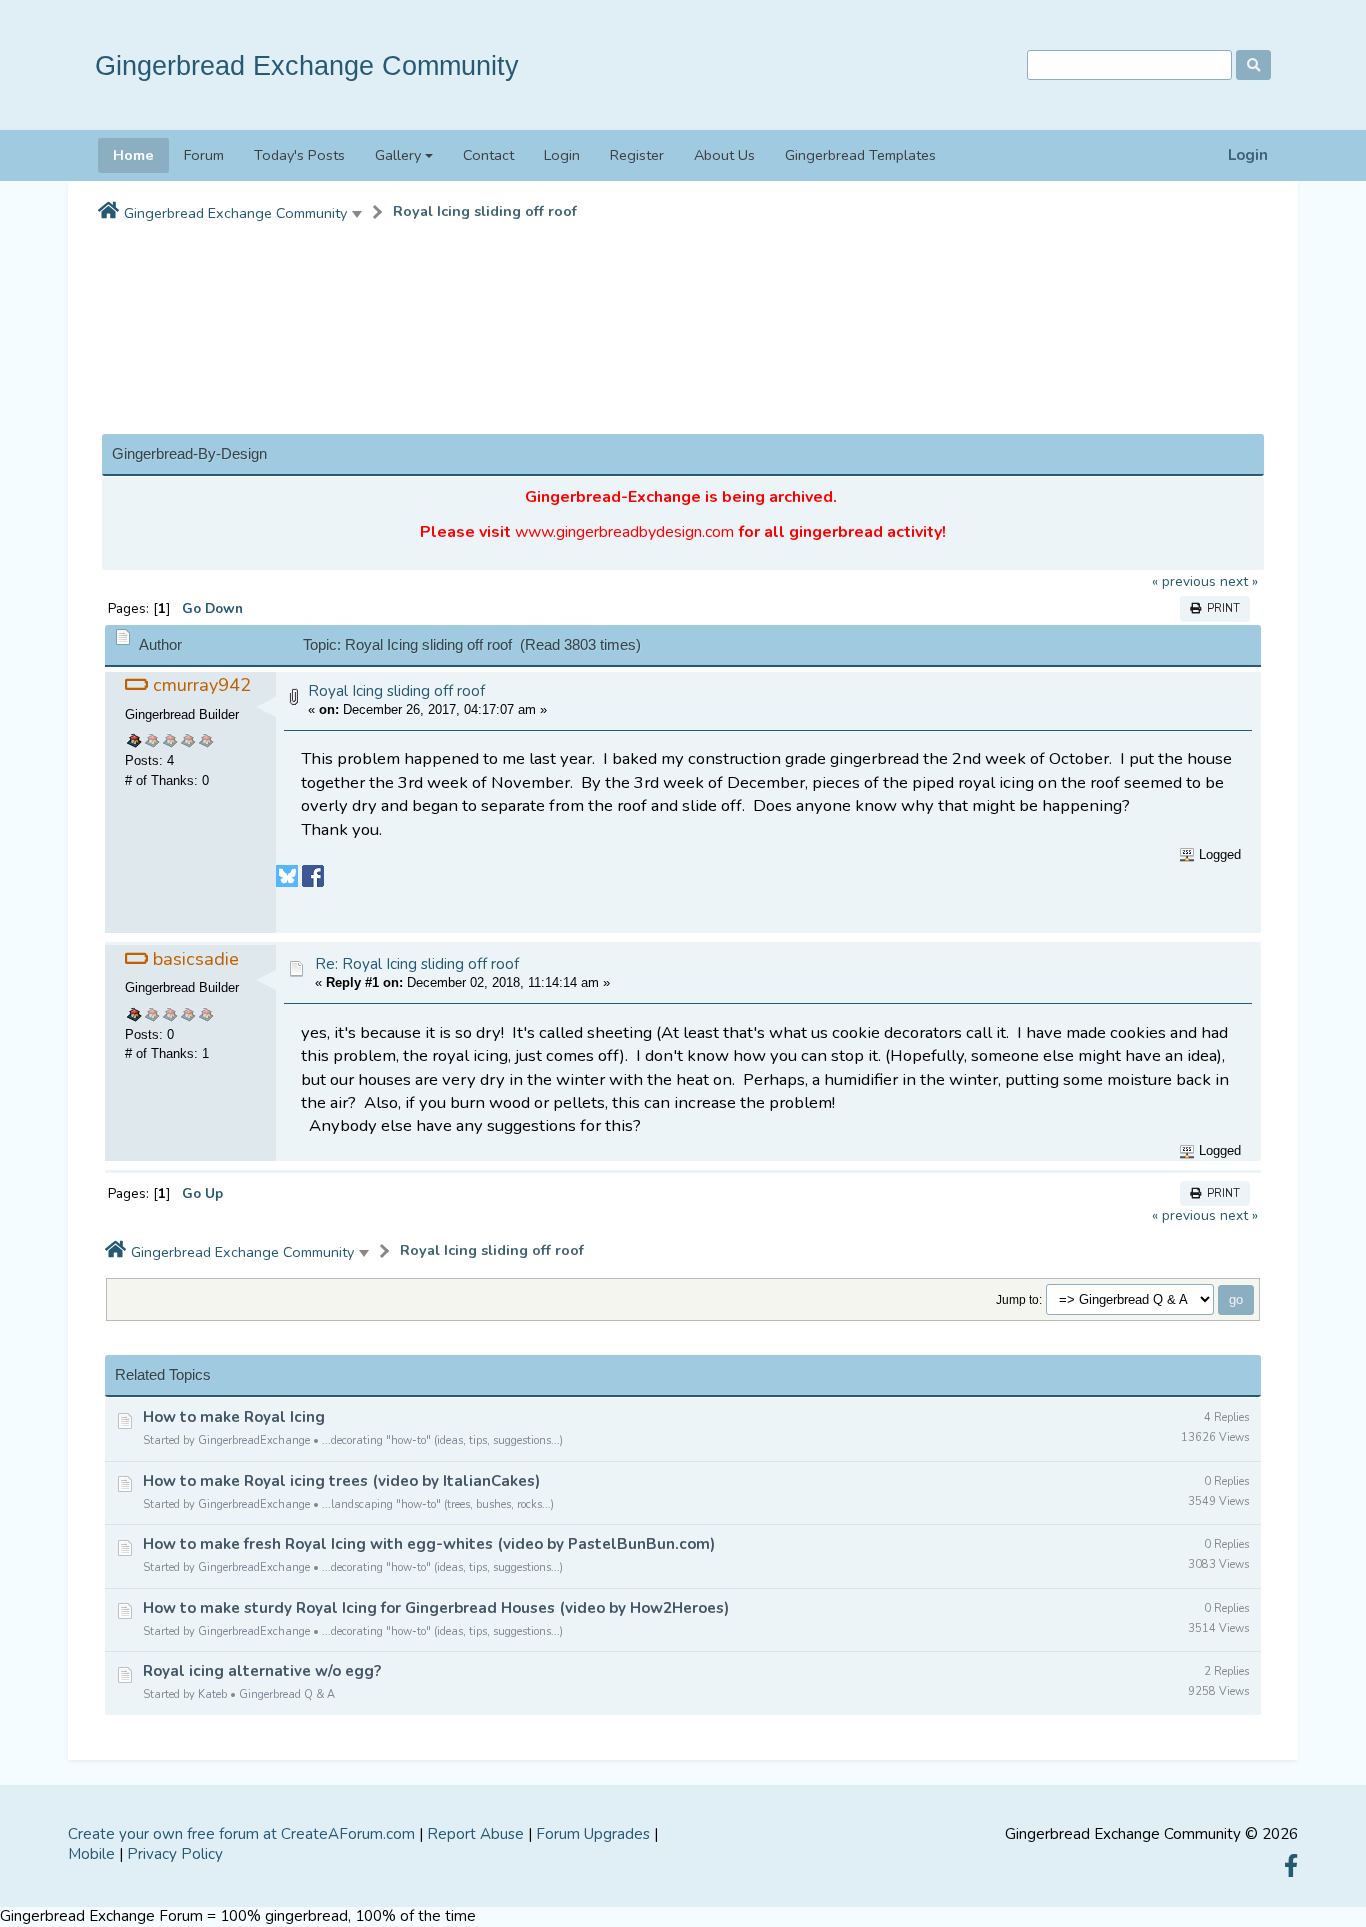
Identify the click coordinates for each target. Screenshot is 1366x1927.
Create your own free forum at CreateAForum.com (241, 1834)
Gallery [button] (398, 155)
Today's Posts (299, 155)
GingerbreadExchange (254, 1440)
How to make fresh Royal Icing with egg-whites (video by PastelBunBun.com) (429, 1544)
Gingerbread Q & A (287, 1694)
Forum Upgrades (593, 1834)
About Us (724, 155)
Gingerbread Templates (860, 155)
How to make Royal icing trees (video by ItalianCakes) (341, 1481)
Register (637, 155)
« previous (1184, 581)
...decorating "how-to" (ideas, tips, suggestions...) (442, 1440)
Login (1248, 155)
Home (133, 155)
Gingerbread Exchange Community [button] (235, 213)
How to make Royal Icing (234, 1417)
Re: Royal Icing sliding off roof (417, 964)
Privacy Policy (175, 1854)
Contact (488, 155)
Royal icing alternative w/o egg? (262, 1671)
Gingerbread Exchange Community (307, 65)
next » (1239, 581)
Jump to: (1019, 1299)
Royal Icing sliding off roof (485, 211)
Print (1220, 608)
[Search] (1253, 65)
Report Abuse (475, 1834)
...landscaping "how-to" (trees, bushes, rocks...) (438, 1504)
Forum (204, 155)
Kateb (212, 1694)
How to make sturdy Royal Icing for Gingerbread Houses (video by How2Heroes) (436, 1608)
